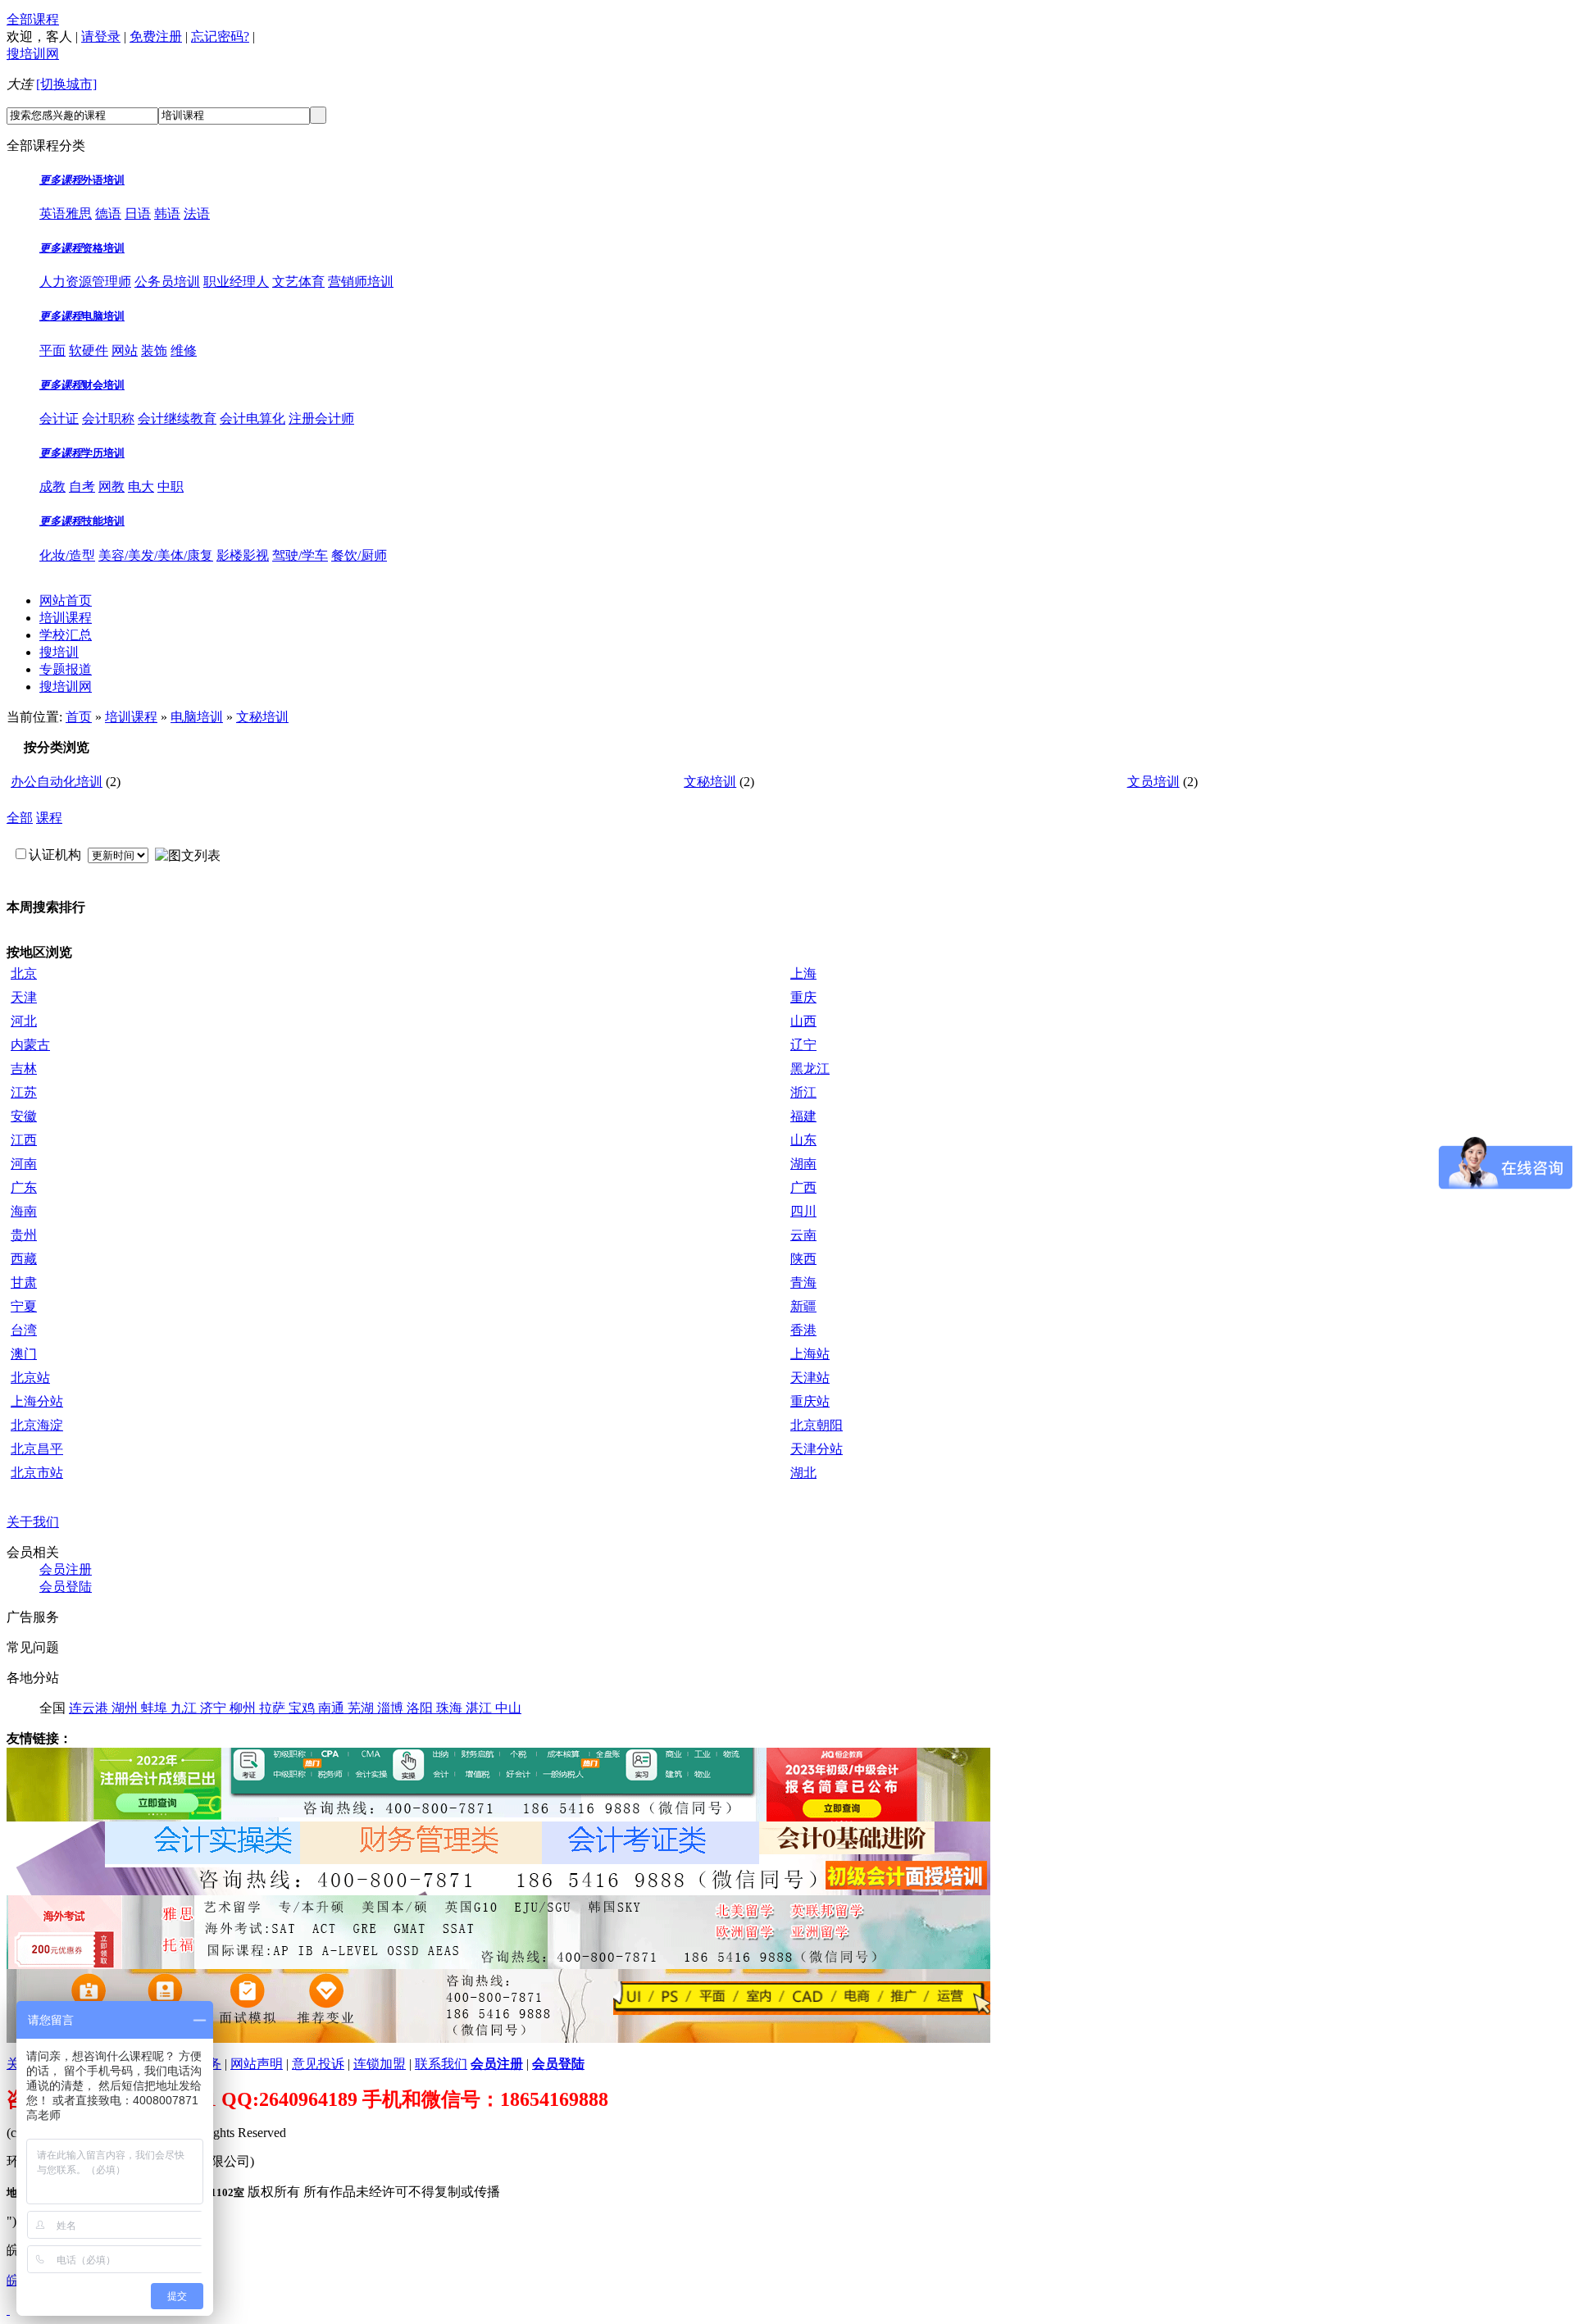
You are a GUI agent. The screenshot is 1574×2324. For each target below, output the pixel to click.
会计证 (59, 418)
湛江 (480, 1708)
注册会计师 (321, 418)
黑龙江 (810, 1069)
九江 (185, 1708)
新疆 (803, 1306)
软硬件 (89, 350)
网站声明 (257, 2064)
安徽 (24, 1116)
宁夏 (24, 1306)
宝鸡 (303, 1708)
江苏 (24, 1092)
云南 (803, 1235)
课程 (49, 818)
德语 (108, 214)
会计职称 (108, 418)
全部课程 (33, 19)
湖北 (803, 1473)
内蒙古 (30, 1045)
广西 (803, 1187)
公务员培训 (167, 282)
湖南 (803, 1164)
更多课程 (61, 180)
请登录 (101, 36)
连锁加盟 (380, 2064)
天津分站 (817, 1449)
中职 (171, 487)
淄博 (392, 1708)
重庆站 (810, 1401)
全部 (20, 818)
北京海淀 (37, 1425)
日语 (138, 214)
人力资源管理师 (85, 282)
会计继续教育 (177, 418)
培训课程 (66, 618)
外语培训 (103, 180)
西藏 (24, 1259)
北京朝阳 (817, 1425)
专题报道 (66, 669)
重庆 (803, 997)
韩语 (167, 214)
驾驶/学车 (300, 555)
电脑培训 (103, 316)
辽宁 (803, 1045)
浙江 (803, 1092)
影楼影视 (243, 555)
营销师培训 (361, 282)
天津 (24, 997)
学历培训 (103, 453)
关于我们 (33, 1522)
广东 (24, 1187)
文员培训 (1153, 782)
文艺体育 (298, 282)
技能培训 (103, 521)
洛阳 (421, 1708)
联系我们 (441, 2064)
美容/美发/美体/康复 (156, 555)
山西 (803, 1021)
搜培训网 (33, 54)
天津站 (810, 1378)
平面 (52, 350)
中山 (508, 1708)
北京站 (30, 1378)
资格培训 (103, 248)
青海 (803, 1283)
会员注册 (66, 1569)
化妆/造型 (67, 555)
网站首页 (66, 600)
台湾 (24, 1330)
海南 (24, 1211)
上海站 (810, 1354)
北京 (24, 973)
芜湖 (362, 1708)
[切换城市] (66, 84)
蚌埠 (156, 1708)
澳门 (24, 1354)
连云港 (90, 1708)
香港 (803, 1330)
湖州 (126, 1708)
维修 (184, 350)
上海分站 (37, 1401)
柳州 (244, 1708)
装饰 (154, 350)
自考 (82, 487)
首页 (79, 717)
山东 (803, 1140)
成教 (52, 487)
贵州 (24, 1235)
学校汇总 (66, 635)
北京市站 (37, 1473)
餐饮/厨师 (359, 555)
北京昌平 (37, 1449)
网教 (111, 487)
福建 (803, 1116)
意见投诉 (318, 2064)
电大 (141, 487)
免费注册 (156, 36)
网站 (125, 350)
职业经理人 (236, 282)
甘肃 (24, 1283)
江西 (24, 1140)
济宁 (215, 1708)
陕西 (803, 1259)
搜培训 (59, 652)
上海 (803, 973)
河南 (24, 1164)
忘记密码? (220, 36)
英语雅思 (66, 214)
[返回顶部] (8, 2310)
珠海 (451, 1708)
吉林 (24, 1069)
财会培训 (103, 385)
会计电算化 (252, 418)
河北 (24, 1021)
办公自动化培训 (57, 782)
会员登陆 (66, 1587)
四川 (803, 1211)
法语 (197, 214)
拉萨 (274, 1708)
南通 (333, 1708)
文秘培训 (262, 717)
